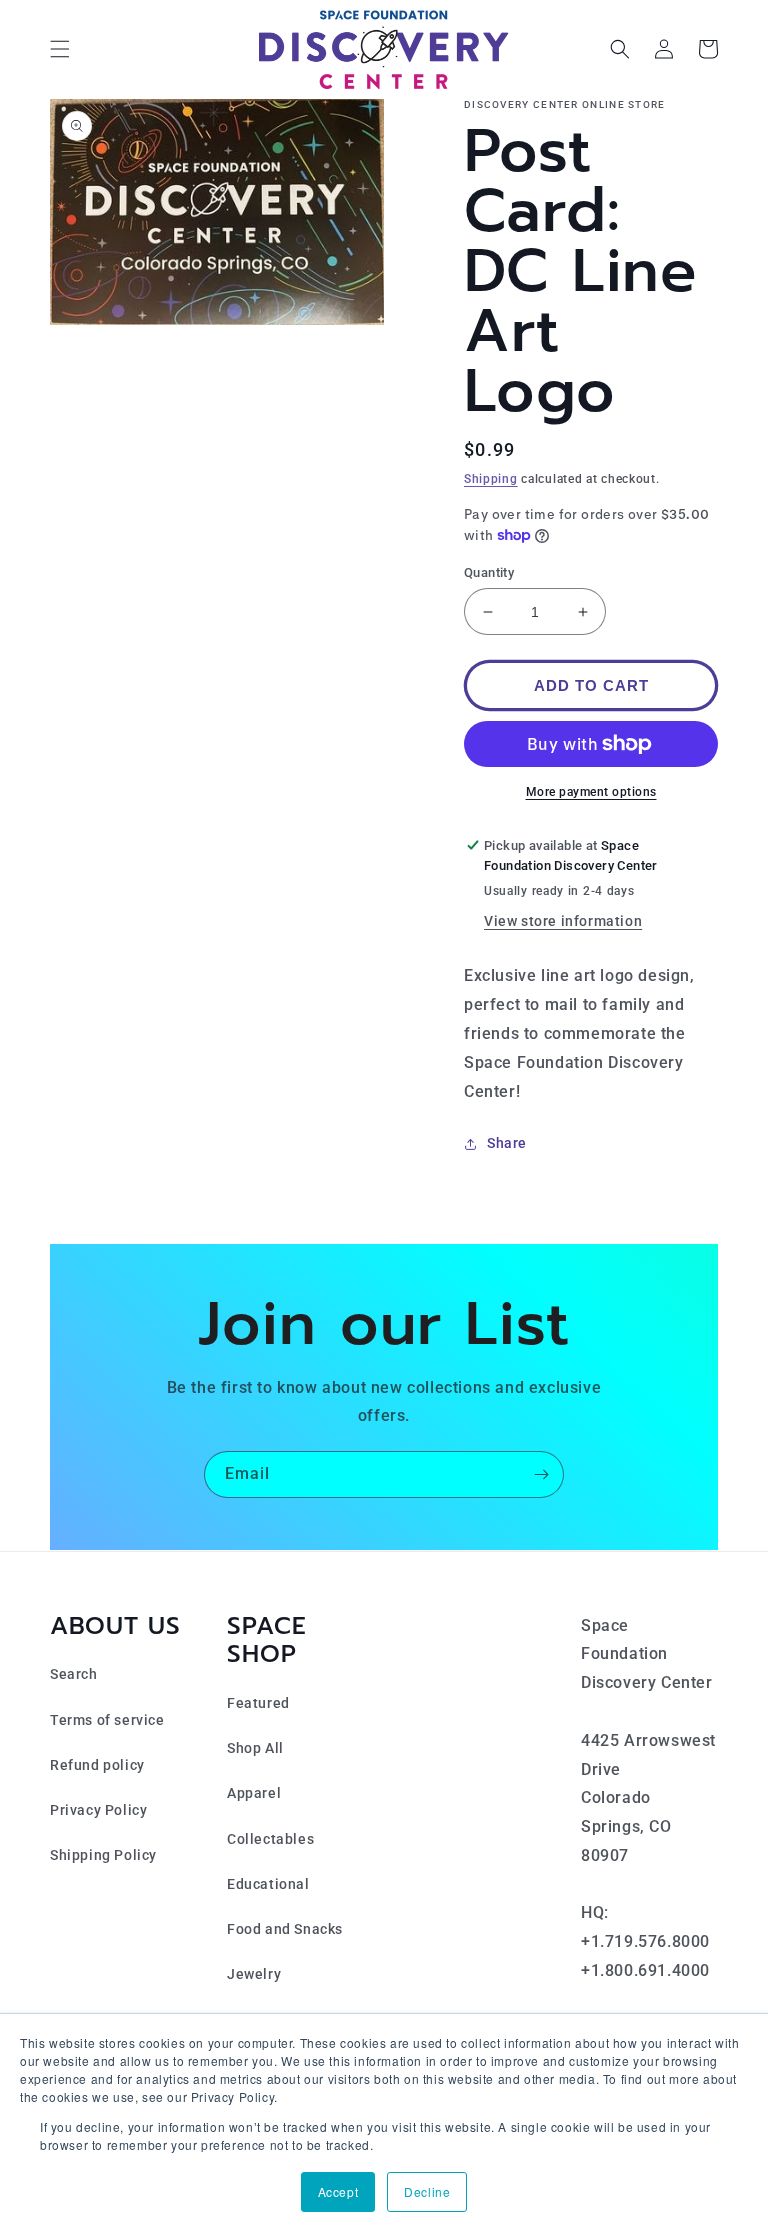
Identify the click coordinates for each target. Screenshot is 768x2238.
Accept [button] (338, 2191)
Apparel (254, 1793)
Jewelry (254, 1974)
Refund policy (97, 1765)
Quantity (489, 572)
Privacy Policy (98, 1810)
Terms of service (107, 1720)
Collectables (270, 1839)
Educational (268, 1884)
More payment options (591, 792)
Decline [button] (427, 2191)
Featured (258, 1703)
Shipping (491, 479)
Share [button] (507, 1143)
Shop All (255, 1748)
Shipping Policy (103, 1855)
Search (74, 1674)
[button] (60, 49)
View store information (563, 921)
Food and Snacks (285, 1929)
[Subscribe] (541, 1474)
